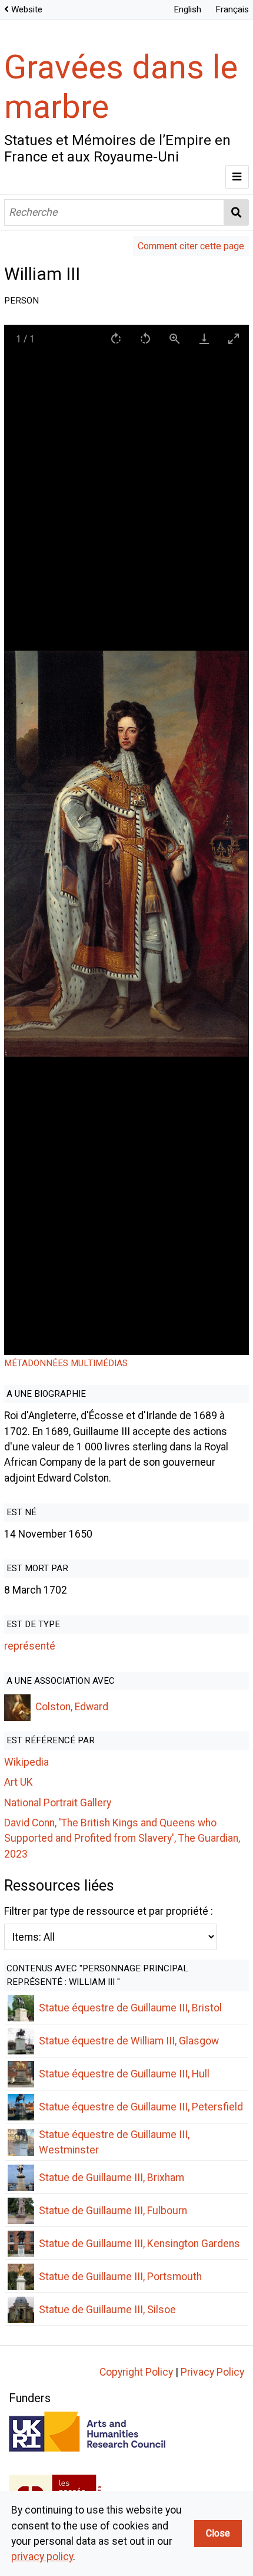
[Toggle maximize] (234, 339)
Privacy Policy (212, 2372)
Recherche (237, 212)
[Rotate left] (146, 339)
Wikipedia (26, 1762)
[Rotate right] (116, 339)
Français (232, 9)
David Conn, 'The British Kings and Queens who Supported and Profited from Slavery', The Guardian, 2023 (122, 1838)
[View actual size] (175, 339)
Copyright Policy (136, 2372)
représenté (30, 1646)
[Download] (205, 339)
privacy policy (42, 2557)
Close (218, 2533)
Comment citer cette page (191, 246)
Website (27, 9)
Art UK (19, 1782)
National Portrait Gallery (58, 1803)
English (187, 9)
